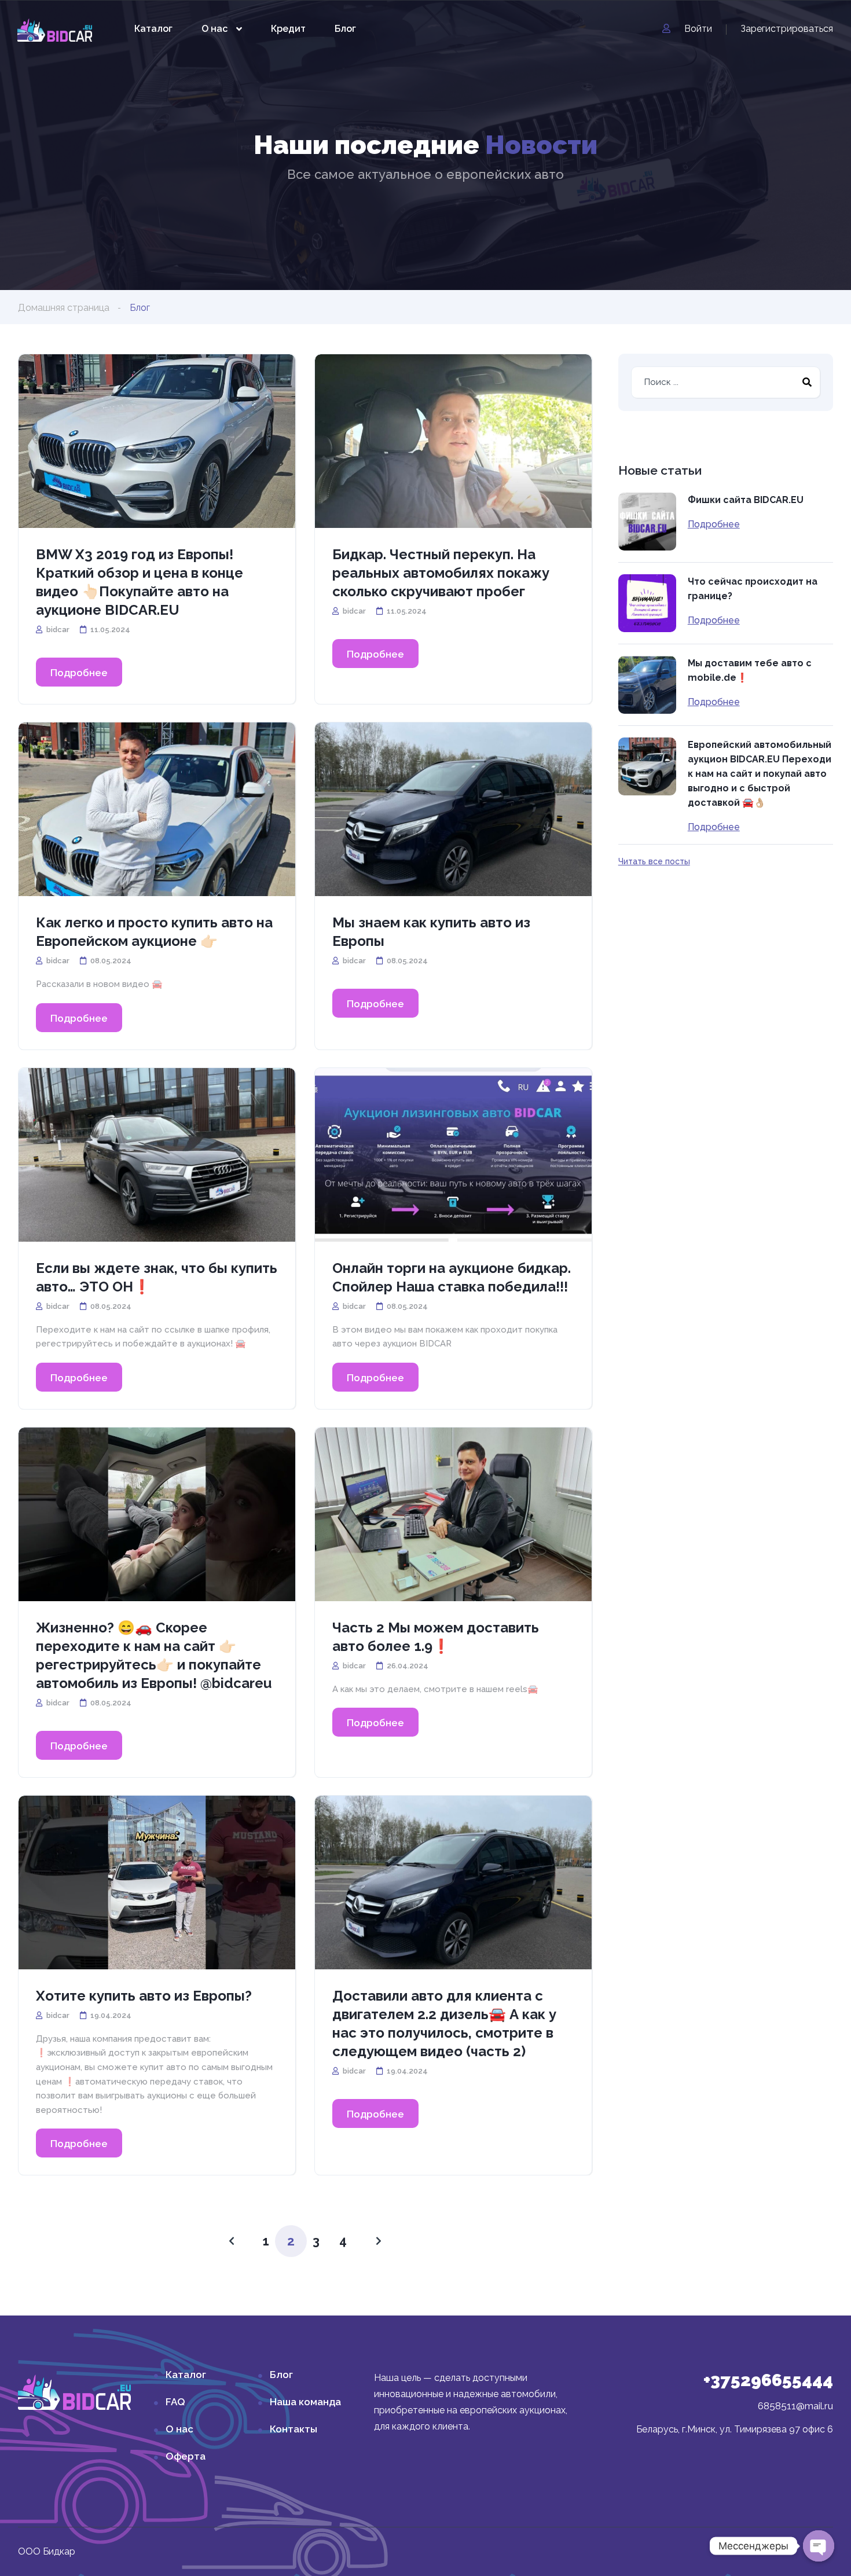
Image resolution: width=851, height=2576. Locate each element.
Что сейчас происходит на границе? (753, 589)
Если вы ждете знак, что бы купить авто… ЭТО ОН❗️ (157, 1277)
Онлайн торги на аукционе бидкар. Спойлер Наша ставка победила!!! (452, 1277)
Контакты (294, 2429)
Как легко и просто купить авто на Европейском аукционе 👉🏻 (154, 932)
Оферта (186, 2456)
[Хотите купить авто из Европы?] (157, 1883)
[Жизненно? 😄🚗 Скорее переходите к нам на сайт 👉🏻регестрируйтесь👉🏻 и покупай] (157, 1514)
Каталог (153, 29)
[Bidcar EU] (55, 29)
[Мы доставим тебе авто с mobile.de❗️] (647, 685)
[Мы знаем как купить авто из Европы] (453, 809)
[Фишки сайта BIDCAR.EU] (647, 522)
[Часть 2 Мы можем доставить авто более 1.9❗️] (453, 1514)
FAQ (175, 2402)
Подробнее (79, 673)
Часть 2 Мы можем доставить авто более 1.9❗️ (436, 1637)
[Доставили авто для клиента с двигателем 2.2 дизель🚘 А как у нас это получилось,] (453, 1883)
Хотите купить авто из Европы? (144, 1996)
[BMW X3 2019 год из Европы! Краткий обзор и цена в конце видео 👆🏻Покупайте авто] (157, 441)
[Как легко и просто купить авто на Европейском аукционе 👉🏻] (157, 809)
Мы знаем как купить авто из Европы (431, 932)
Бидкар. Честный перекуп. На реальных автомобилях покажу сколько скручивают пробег (441, 573)
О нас (214, 29)
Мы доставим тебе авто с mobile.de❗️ (750, 670)
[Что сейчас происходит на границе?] (647, 603)
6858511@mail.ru (795, 2406)
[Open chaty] (819, 2546)
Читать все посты (654, 861)
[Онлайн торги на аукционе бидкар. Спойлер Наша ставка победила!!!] (453, 1155)
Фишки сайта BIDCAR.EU (746, 500)
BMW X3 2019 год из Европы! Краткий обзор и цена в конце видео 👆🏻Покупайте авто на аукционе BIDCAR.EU (140, 582)
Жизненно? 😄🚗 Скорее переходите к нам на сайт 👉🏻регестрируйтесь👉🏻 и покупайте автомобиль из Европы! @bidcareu (154, 1655)
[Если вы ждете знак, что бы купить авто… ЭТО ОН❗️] (157, 1155)
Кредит (288, 29)
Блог (345, 29)
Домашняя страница (64, 308)
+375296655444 (768, 2380)
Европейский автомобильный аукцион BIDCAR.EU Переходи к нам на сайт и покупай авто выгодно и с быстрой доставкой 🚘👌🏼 (760, 774)
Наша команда (305, 2402)
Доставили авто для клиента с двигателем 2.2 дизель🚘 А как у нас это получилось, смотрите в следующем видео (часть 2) (444, 2023)
